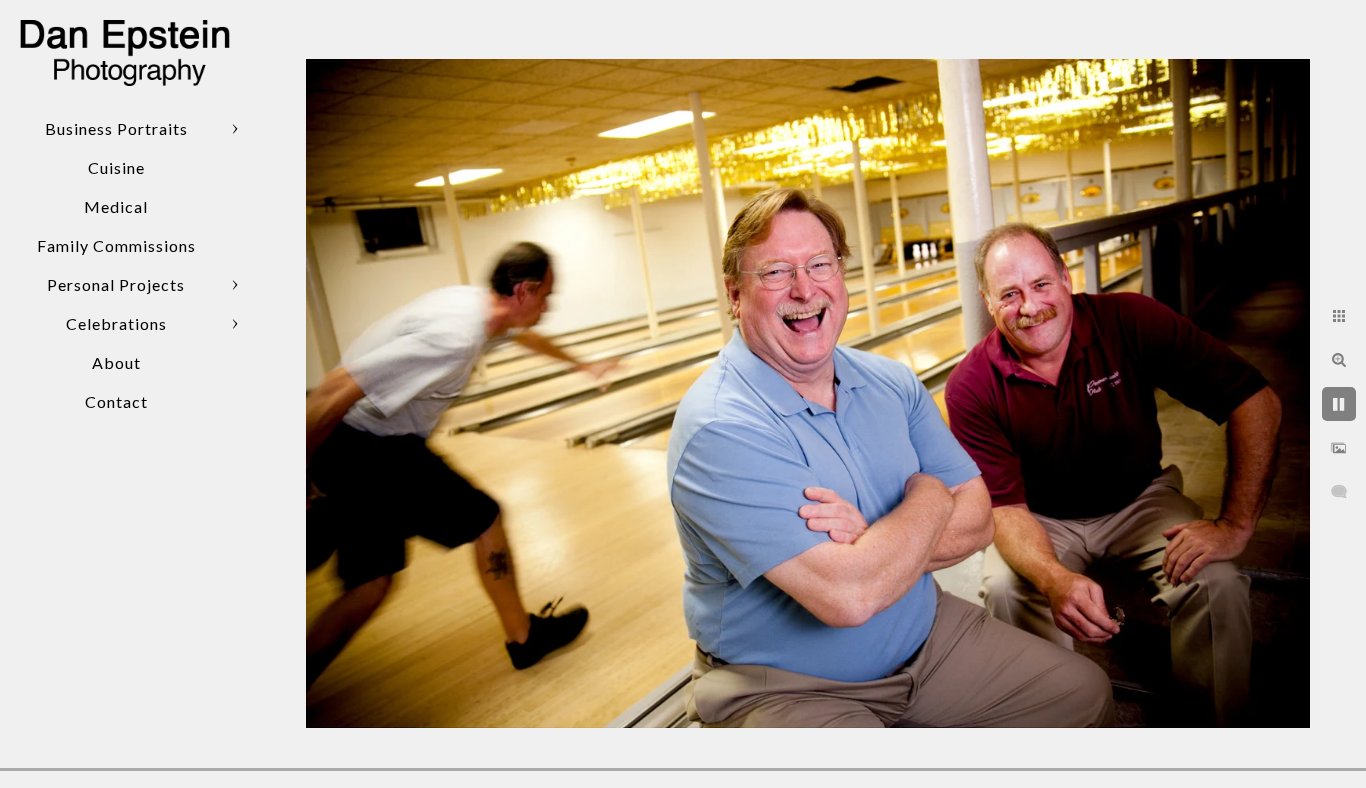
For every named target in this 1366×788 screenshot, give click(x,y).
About (116, 362)
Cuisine (116, 167)
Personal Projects (116, 284)
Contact (116, 401)
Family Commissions (116, 245)
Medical (116, 206)
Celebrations (116, 323)
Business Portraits (116, 128)
